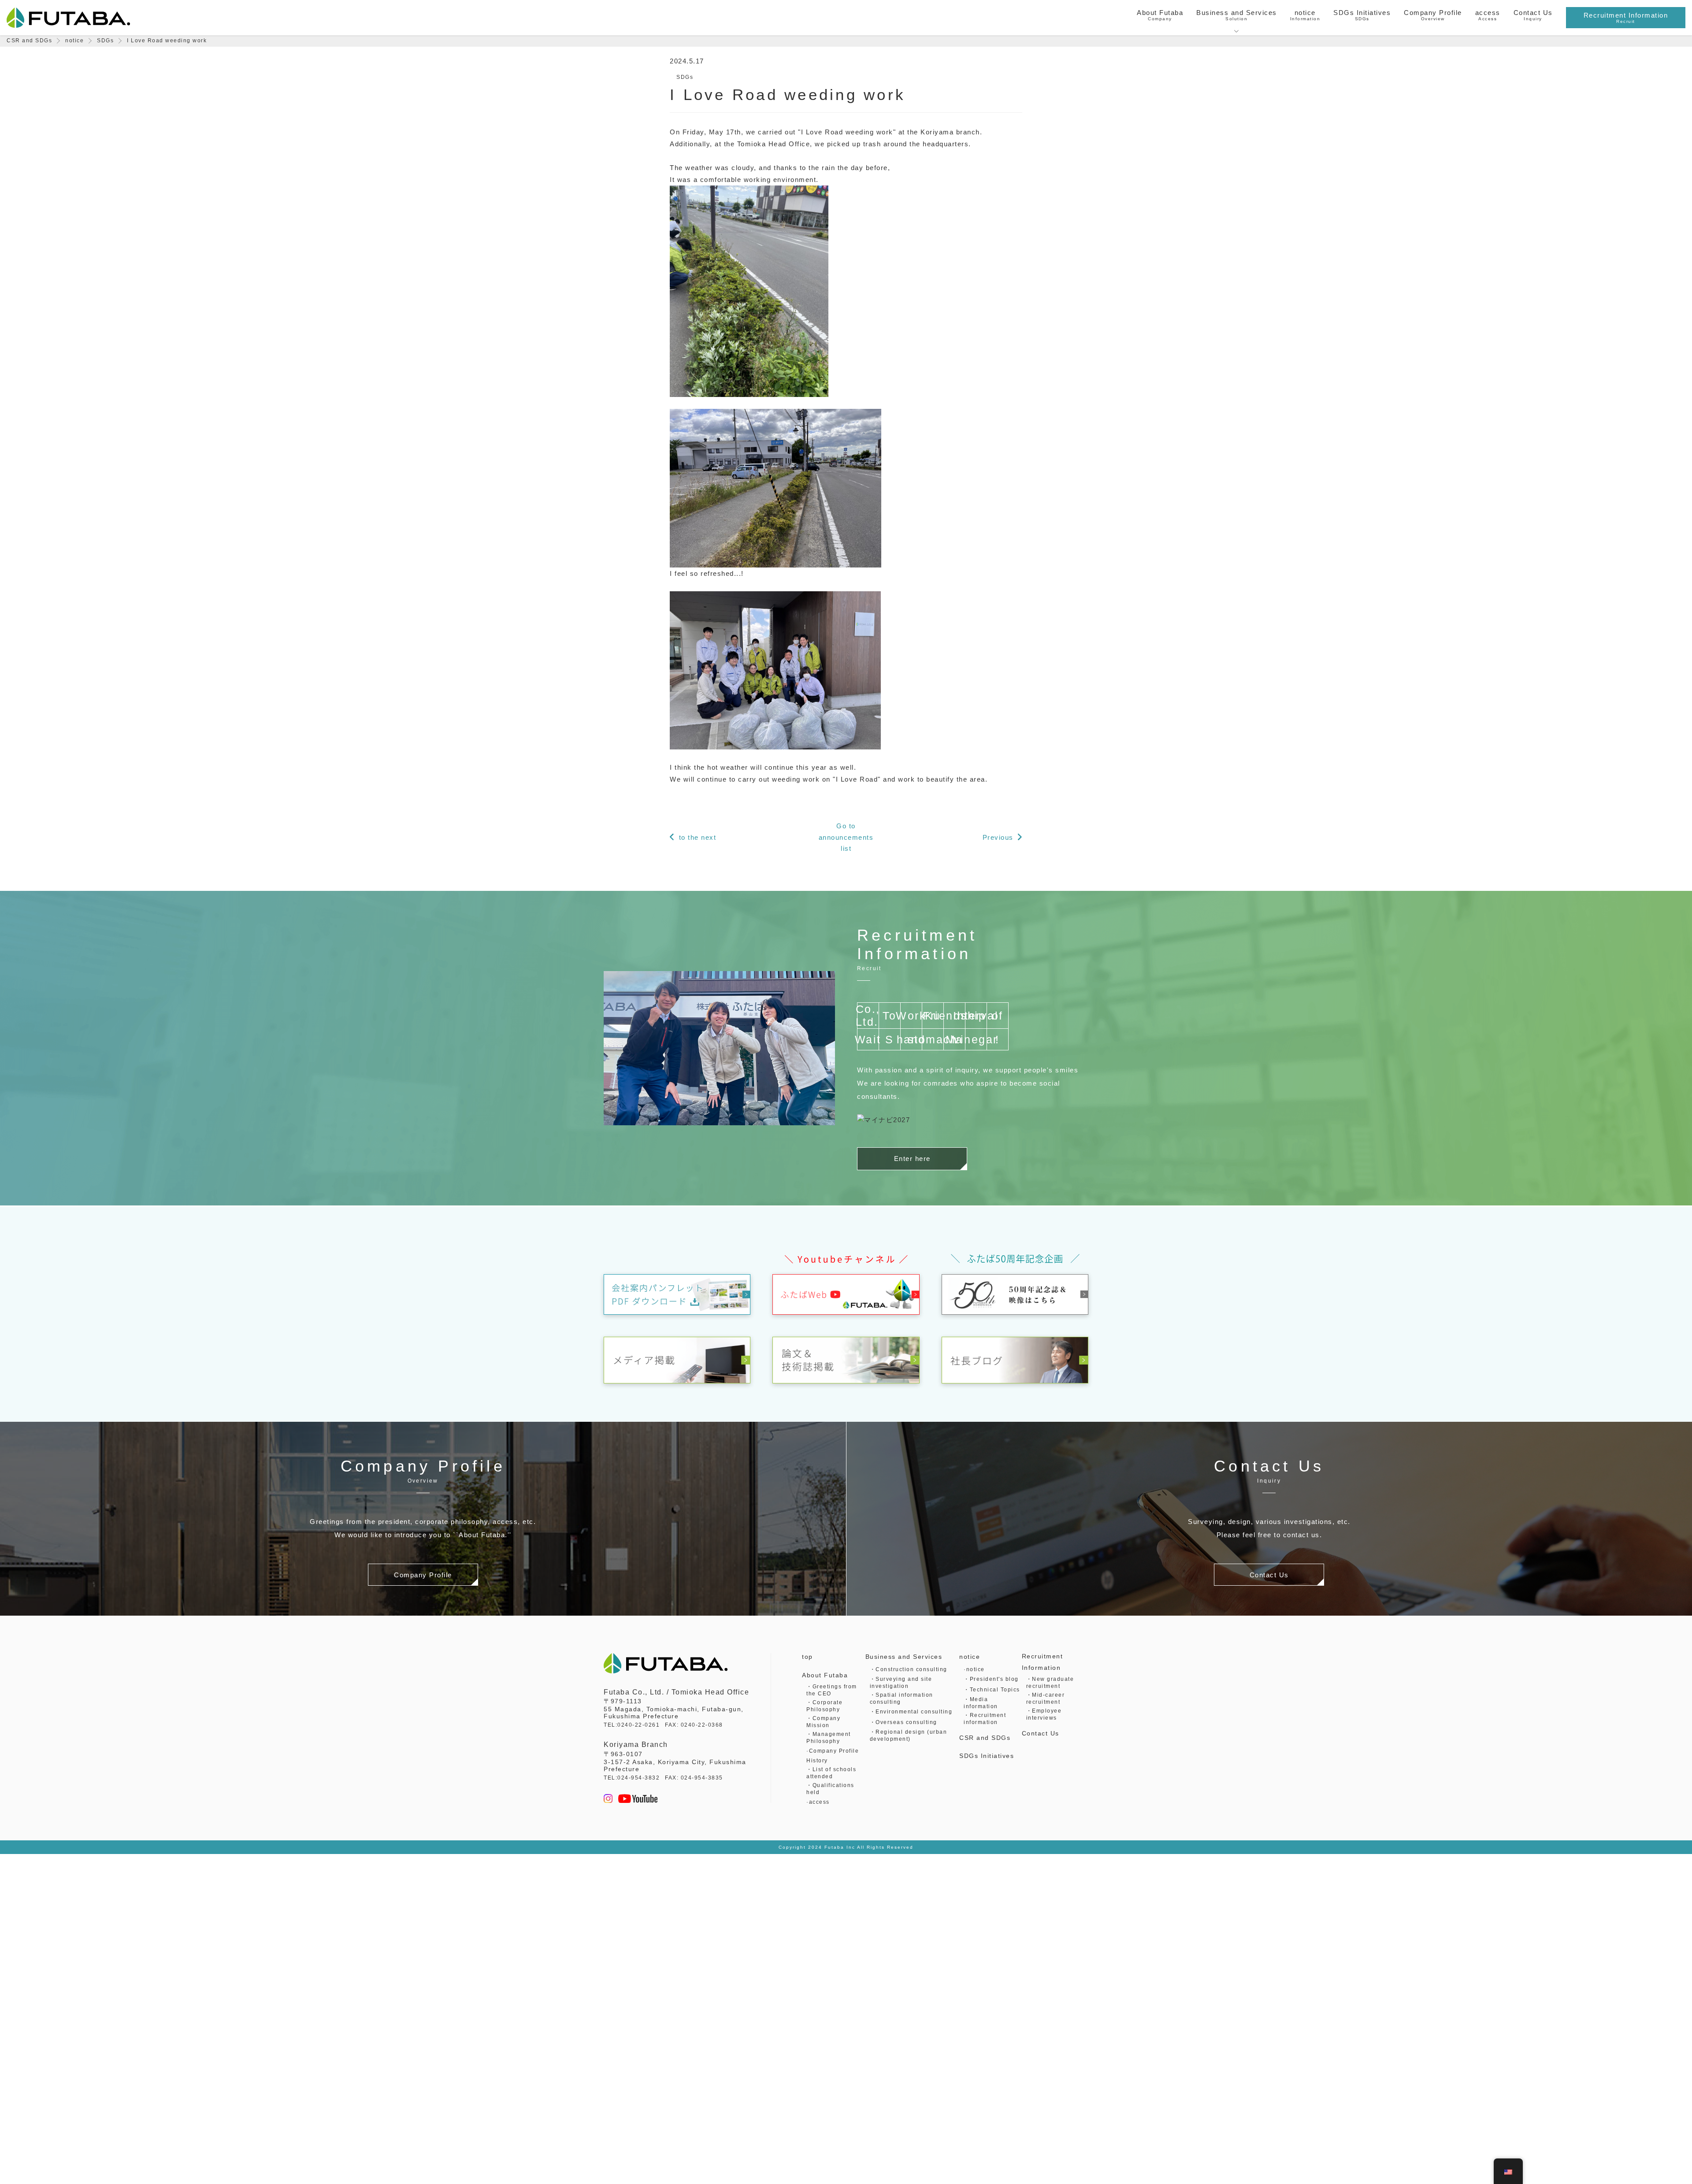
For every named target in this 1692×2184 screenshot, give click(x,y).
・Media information (981, 1703)
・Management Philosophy (829, 1738)
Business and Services (904, 1657)
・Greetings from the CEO (832, 1690)
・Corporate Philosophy (824, 1706)
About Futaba (825, 1675)
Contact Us (1041, 1733)
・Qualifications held (830, 1789)
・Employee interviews (1044, 1714)
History (817, 1761)
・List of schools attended (831, 1773)
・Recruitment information (985, 1719)
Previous (998, 837)
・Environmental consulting (911, 1712)
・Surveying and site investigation (901, 1683)
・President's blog (991, 1679)
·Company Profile (833, 1751)
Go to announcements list (846, 837)
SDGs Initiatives (987, 1756)
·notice (974, 1669)
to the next (698, 837)
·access (818, 1802)
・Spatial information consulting (902, 1698)
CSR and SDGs (985, 1738)
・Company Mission (823, 1722)
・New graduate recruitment (1050, 1683)
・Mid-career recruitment (1046, 1698)
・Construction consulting (909, 1669)
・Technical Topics (992, 1690)
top (807, 1657)
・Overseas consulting (904, 1722)
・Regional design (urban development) (909, 1735)
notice (970, 1657)
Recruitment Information (1043, 1662)
